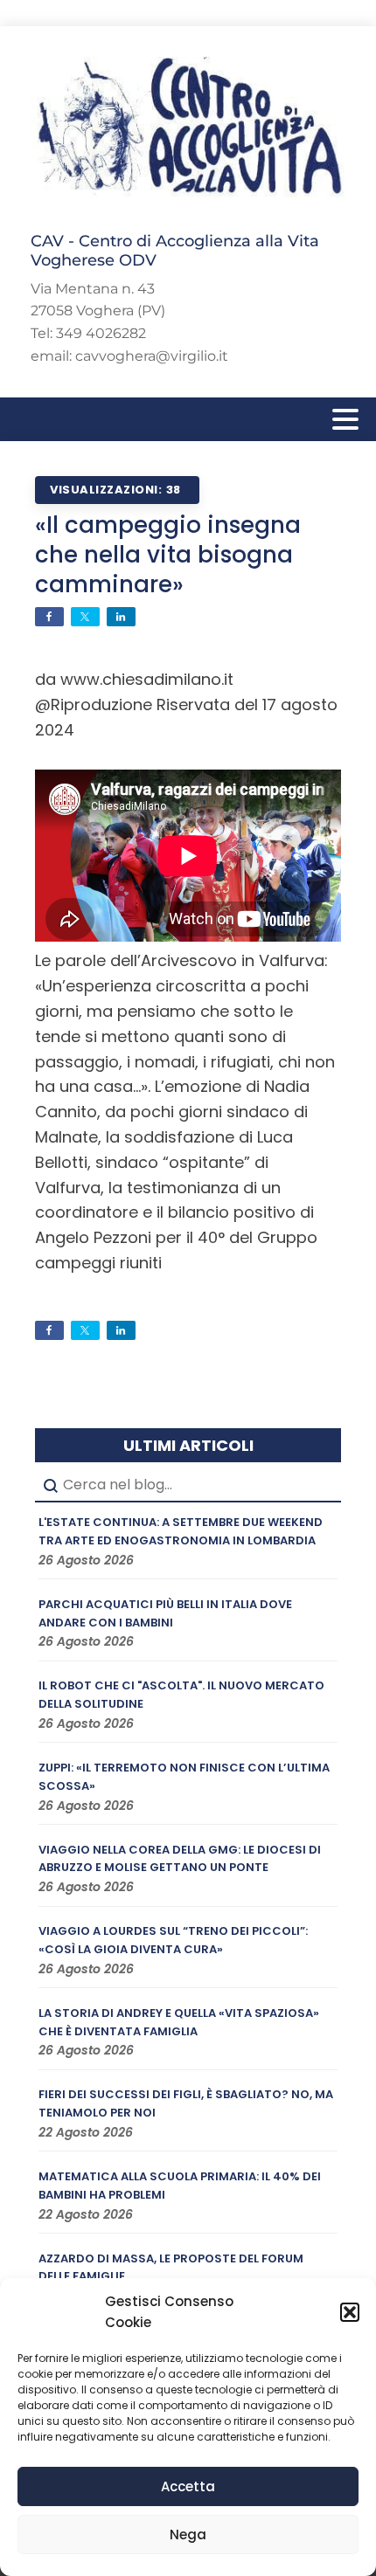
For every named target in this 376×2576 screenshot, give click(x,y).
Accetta (188, 2486)
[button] (350, 2312)
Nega (188, 2535)
